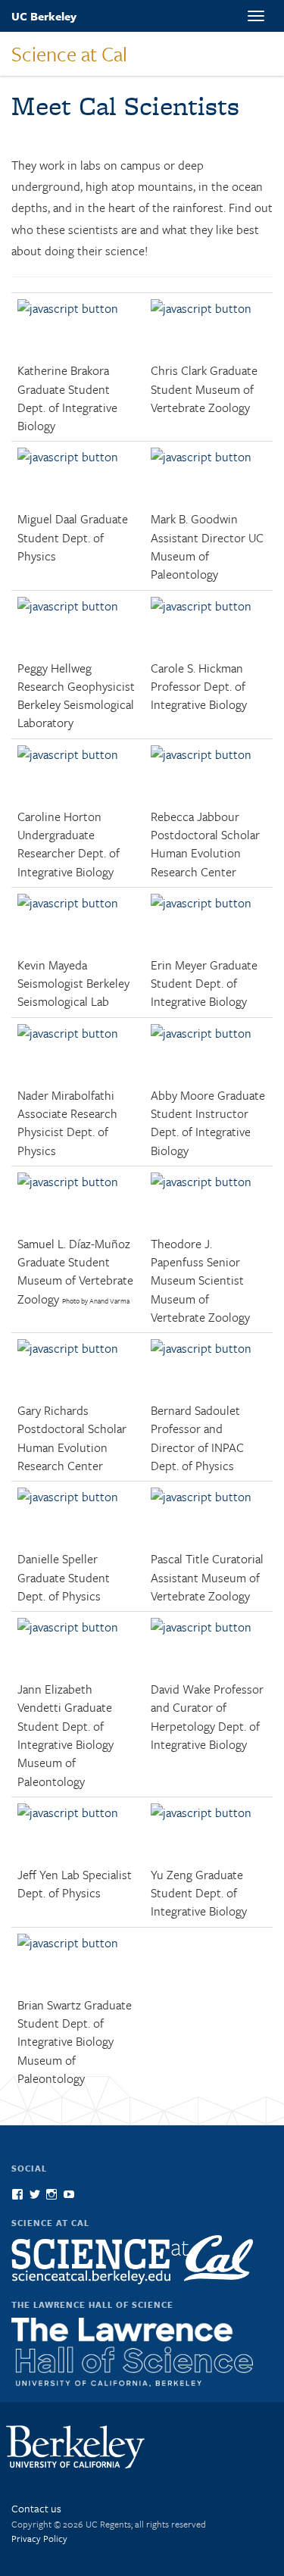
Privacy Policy (39, 2538)
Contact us (36, 2508)
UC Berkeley (44, 16)
